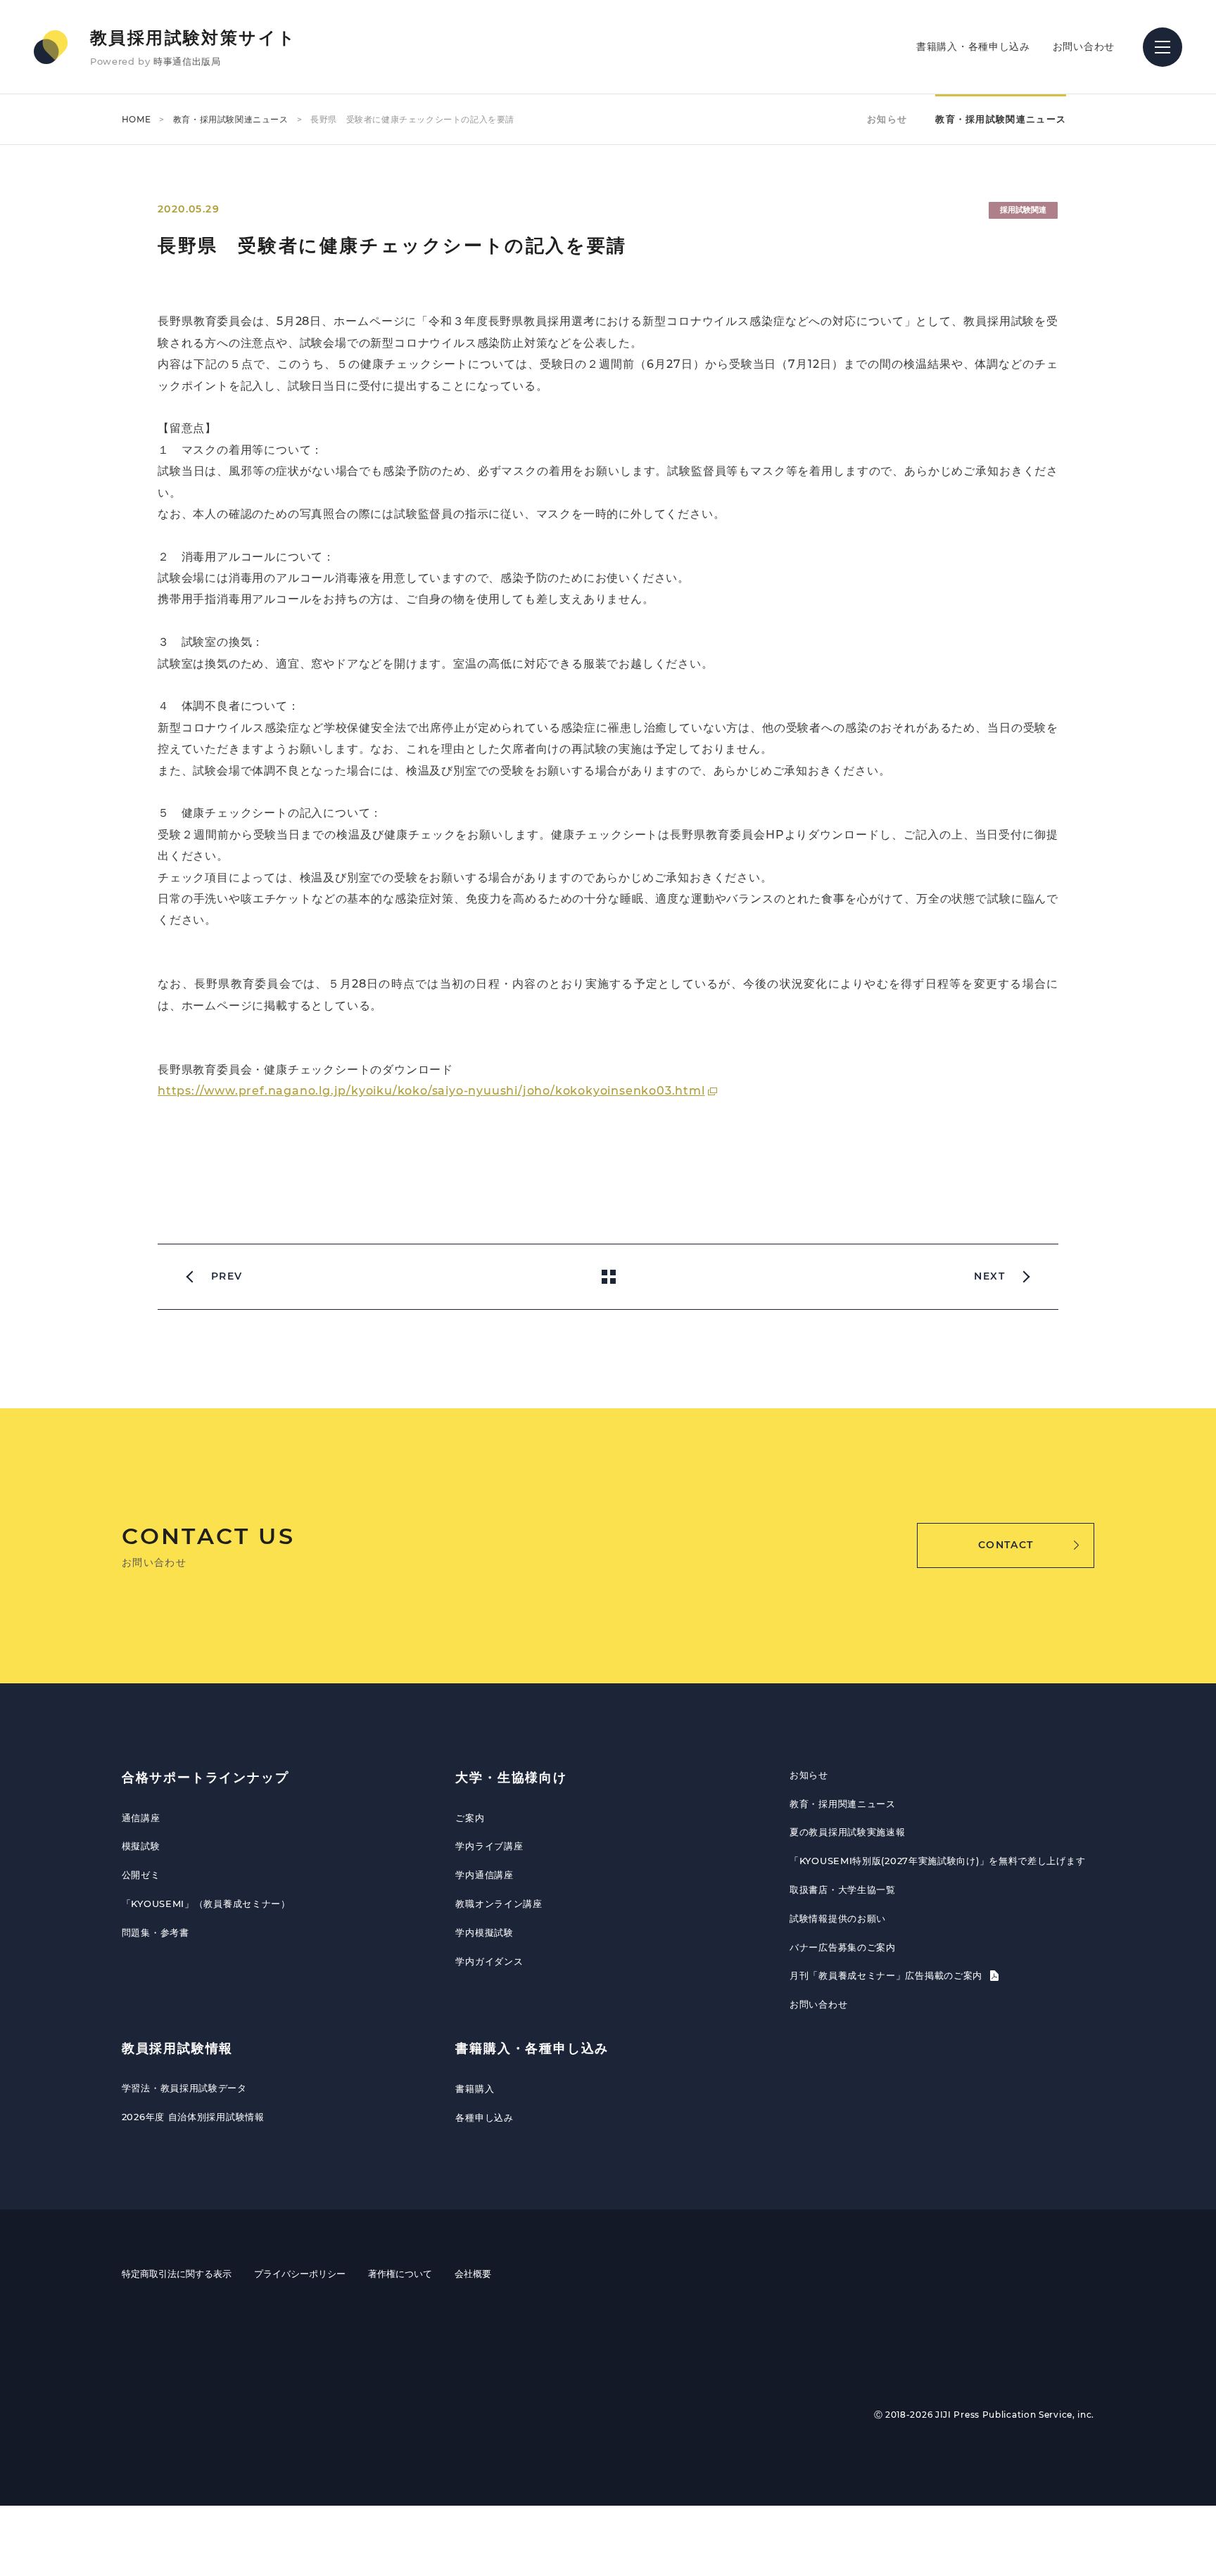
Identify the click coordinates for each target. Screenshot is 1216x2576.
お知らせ (887, 119)
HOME (136, 119)
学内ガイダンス (489, 1961)
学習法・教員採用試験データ (184, 2088)
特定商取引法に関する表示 (177, 2274)
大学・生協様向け (511, 1778)
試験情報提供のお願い (838, 1918)
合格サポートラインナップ (205, 1778)
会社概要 (473, 2274)
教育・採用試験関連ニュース (231, 119)
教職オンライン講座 (499, 1904)
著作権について (400, 2274)
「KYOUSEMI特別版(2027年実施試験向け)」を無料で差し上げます (937, 1861)
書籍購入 (475, 2089)
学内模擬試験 (484, 1932)
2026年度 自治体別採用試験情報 (193, 2117)
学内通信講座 (484, 1875)
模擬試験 (141, 1846)
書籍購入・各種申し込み (973, 46)
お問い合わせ (1084, 46)
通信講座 (141, 1818)
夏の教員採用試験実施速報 (847, 1832)
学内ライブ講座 (489, 1846)
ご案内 (470, 1818)
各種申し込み (484, 2117)
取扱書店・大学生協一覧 (843, 1889)
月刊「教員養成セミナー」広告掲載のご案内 (888, 1975)
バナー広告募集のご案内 (843, 1947)
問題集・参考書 (156, 1932)
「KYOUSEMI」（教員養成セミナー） (206, 1904)
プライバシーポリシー (300, 2274)
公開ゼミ (141, 1875)
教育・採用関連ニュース (843, 1804)
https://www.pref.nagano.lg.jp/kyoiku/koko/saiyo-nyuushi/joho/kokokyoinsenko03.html (431, 1091)
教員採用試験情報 (177, 2048)
